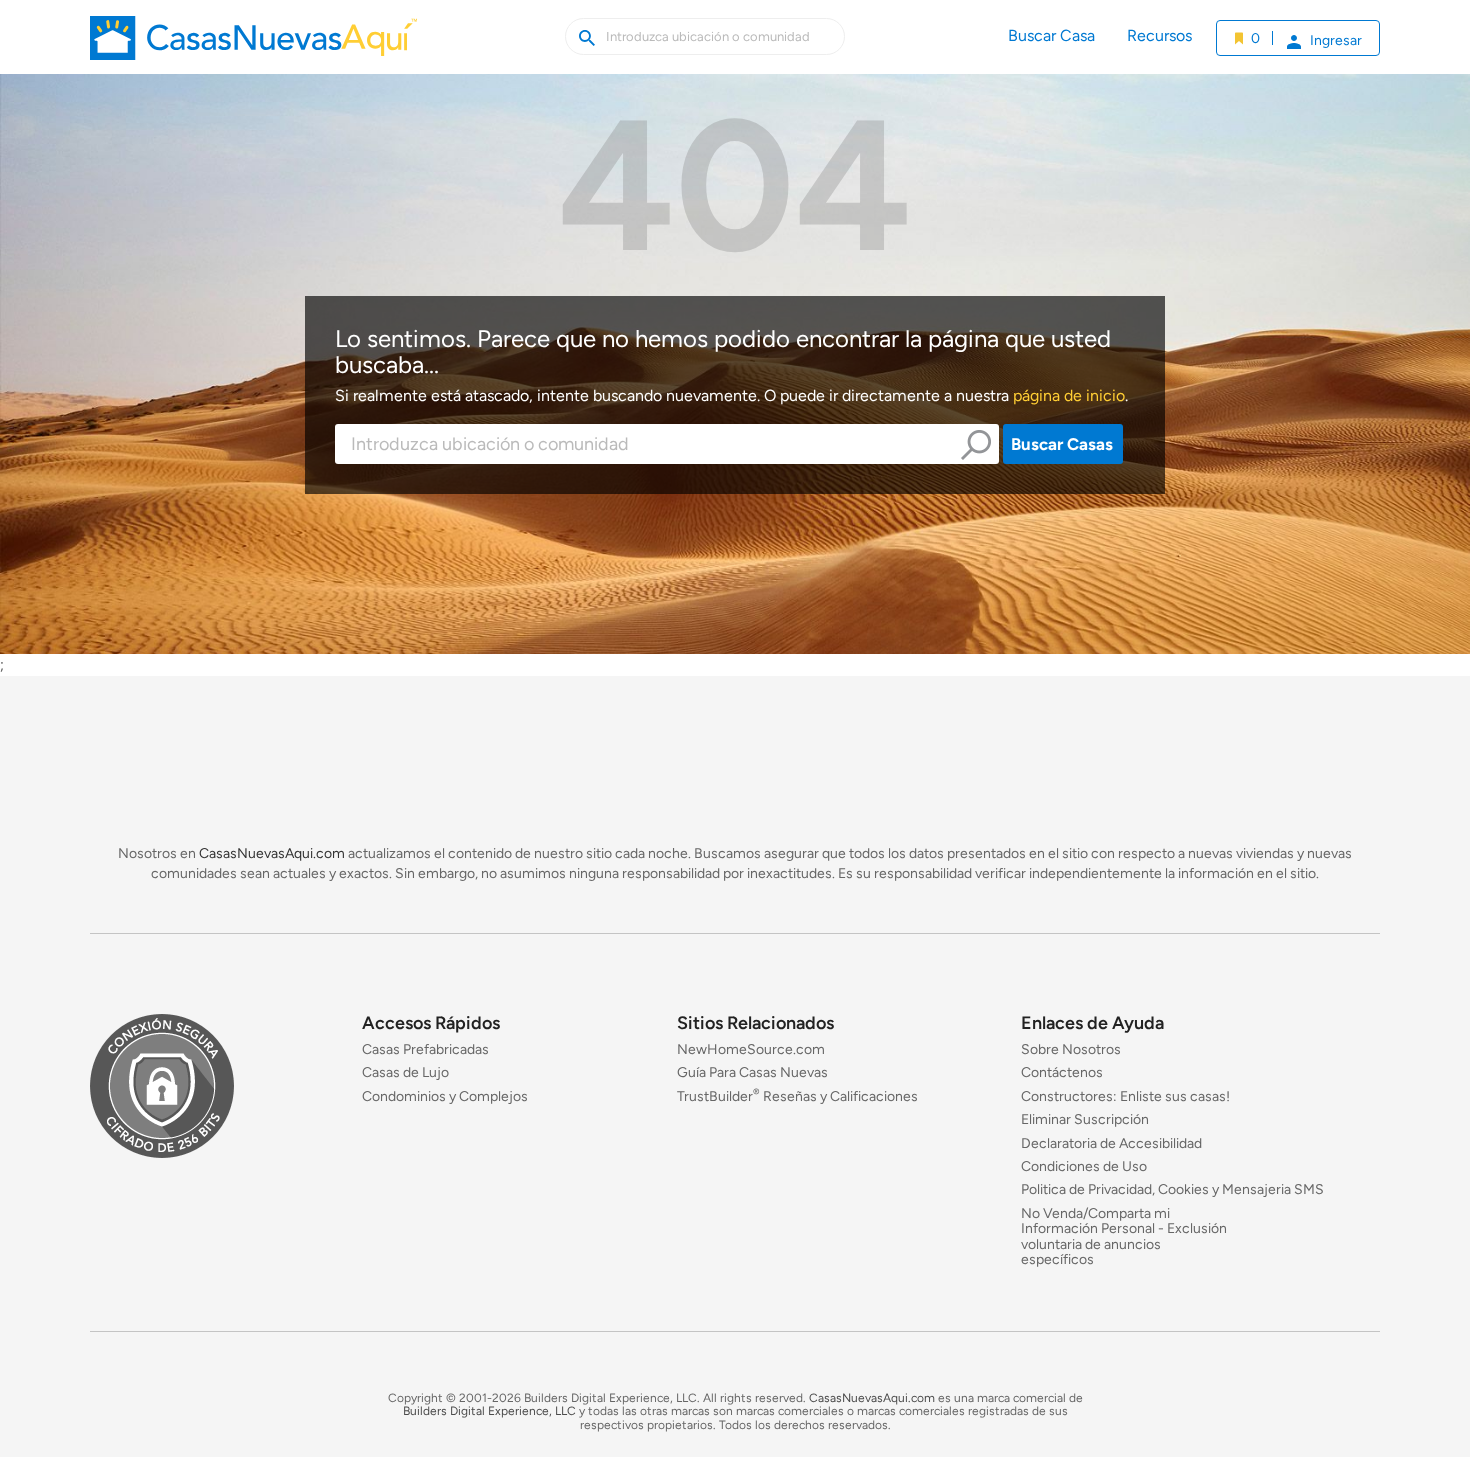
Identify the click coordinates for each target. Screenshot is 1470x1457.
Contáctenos (1062, 1073)
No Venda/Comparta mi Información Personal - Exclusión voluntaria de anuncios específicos (1124, 1236)
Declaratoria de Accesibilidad (1111, 1143)
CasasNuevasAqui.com (272, 853)
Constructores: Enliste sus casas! (1125, 1096)
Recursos (1159, 35)
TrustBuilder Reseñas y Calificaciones (797, 1096)
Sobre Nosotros (1071, 1049)
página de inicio (1069, 395)
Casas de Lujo (405, 1073)
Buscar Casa (1051, 35)
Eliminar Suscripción (1085, 1120)
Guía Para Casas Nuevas (752, 1073)
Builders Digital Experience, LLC (489, 1412)
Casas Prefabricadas (425, 1049)
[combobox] (667, 444)
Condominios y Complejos (445, 1096)
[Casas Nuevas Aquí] (253, 45)
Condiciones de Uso (1084, 1166)
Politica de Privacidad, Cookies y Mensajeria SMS (1172, 1190)
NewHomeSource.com (751, 1049)
